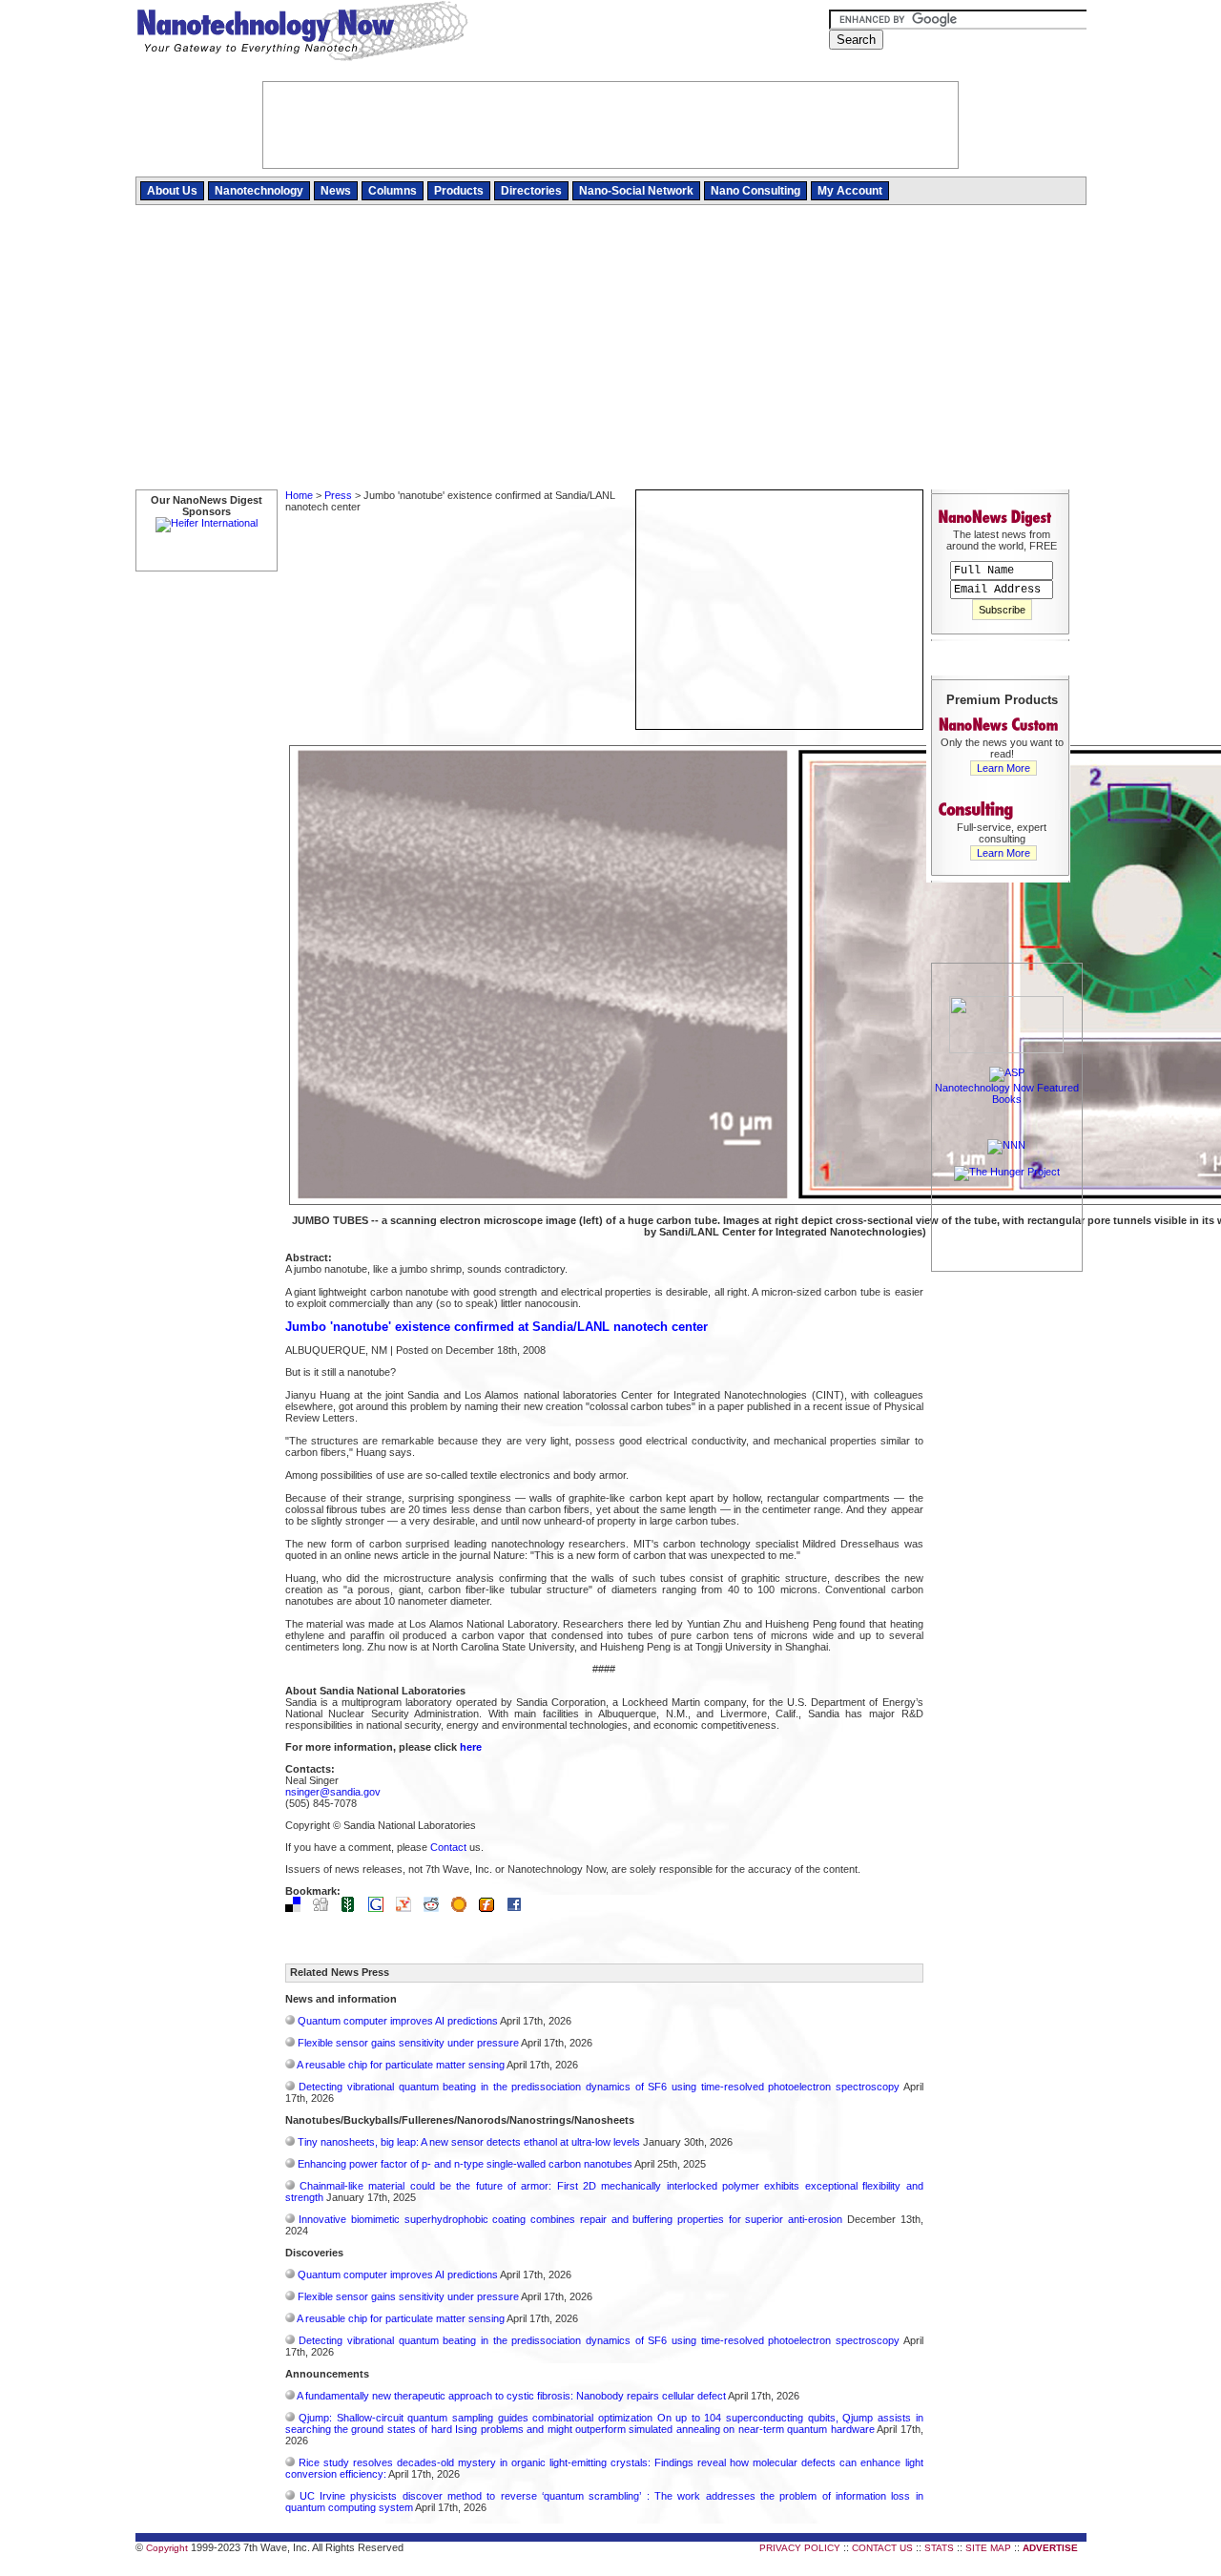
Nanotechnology (259, 191)
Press (338, 495)
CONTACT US (882, 2548)
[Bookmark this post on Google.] (381, 1908)
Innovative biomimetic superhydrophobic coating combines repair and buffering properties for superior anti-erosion (570, 2219)
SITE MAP (988, 2548)
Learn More (1004, 768)
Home (299, 495)
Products (459, 191)
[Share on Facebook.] (519, 1908)
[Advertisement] (611, 348)
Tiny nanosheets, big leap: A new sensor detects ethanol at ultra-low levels (469, 2142)
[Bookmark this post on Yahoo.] (408, 1908)
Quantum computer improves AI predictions (398, 2021)
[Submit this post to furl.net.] (491, 1908)
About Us (172, 191)
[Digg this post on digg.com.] (325, 1908)
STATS (939, 2548)
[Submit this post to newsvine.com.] (353, 1908)
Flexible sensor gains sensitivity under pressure (408, 2043)
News (336, 191)
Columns (393, 191)
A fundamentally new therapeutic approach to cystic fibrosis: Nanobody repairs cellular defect (511, 2396)
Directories (531, 191)
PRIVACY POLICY (800, 2548)
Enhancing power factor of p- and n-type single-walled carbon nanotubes (465, 2164)
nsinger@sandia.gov (333, 1792)
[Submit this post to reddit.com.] (436, 1908)
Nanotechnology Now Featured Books (1007, 1093)
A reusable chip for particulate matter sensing (401, 2065)
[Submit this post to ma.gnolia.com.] (464, 1908)
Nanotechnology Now (302, 33)
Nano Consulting (755, 191)
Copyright (167, 2548)
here (471, 1747)
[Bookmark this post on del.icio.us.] (298, 1908)
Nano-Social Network (636, 191)
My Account (850, 191)
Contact (448, 1847)
